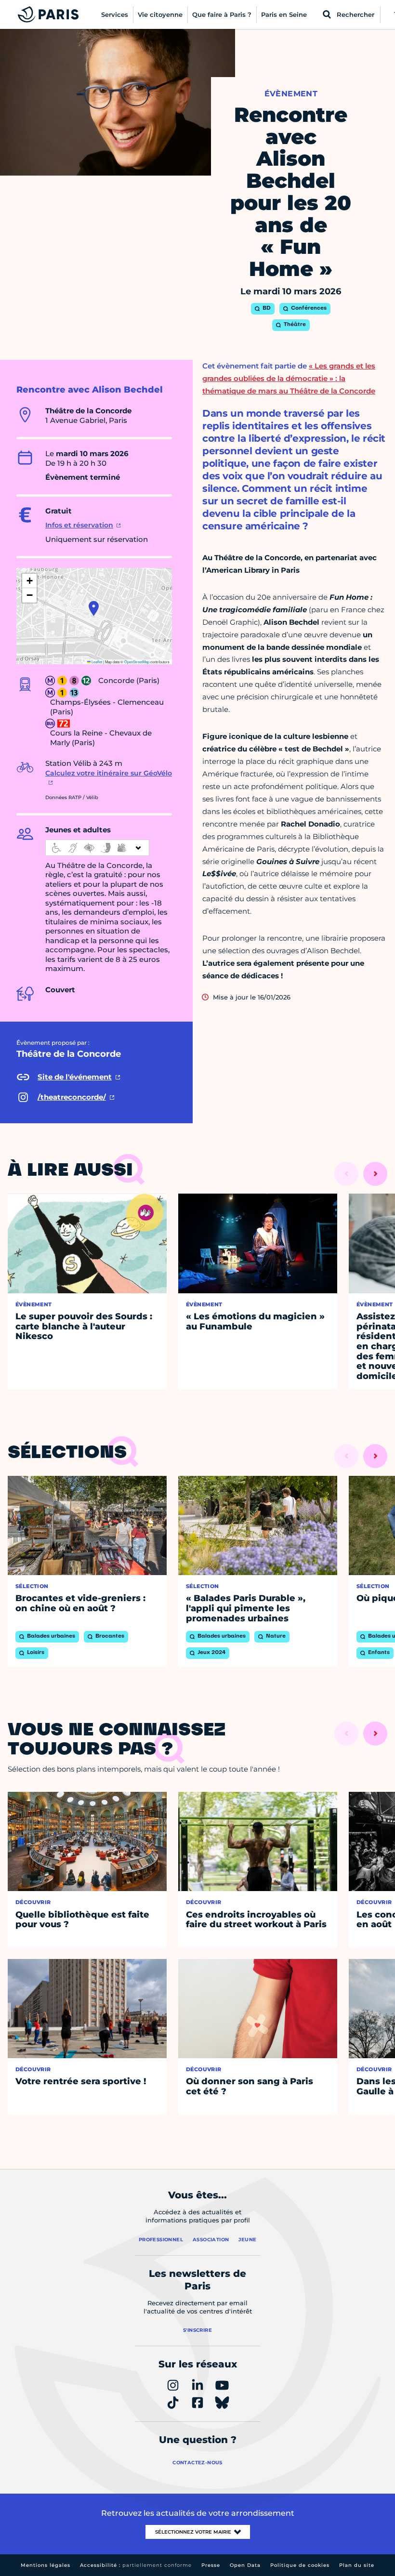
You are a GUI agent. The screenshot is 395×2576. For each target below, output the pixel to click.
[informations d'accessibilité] (97, 848)
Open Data (245, 2565)
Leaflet (96, 662)
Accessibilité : (136, 2565)
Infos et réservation (79, 525)
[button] (94, 608)
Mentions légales (46, 2565)
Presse (211, 2565)
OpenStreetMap (137, 662)
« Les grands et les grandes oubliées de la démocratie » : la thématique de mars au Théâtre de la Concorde (289, 378)
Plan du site (357, 2565)
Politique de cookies (300, 2565)
